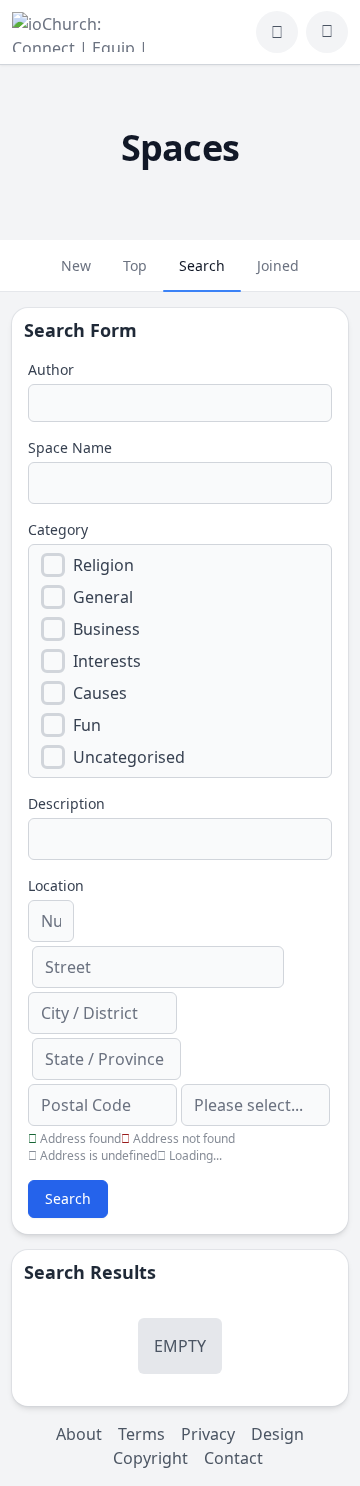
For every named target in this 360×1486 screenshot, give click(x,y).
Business (106, 629)
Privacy (208, 1434)
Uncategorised (129, 757)
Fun (87, 725)
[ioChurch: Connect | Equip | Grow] (83, 32)
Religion (103, 565)
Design (277, 1434)
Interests (107, 661)
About (79, 1434)
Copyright (150, 1458)
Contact (233, 1458)
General (103, 597)
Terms (141, 1434)
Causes (100, 693)
